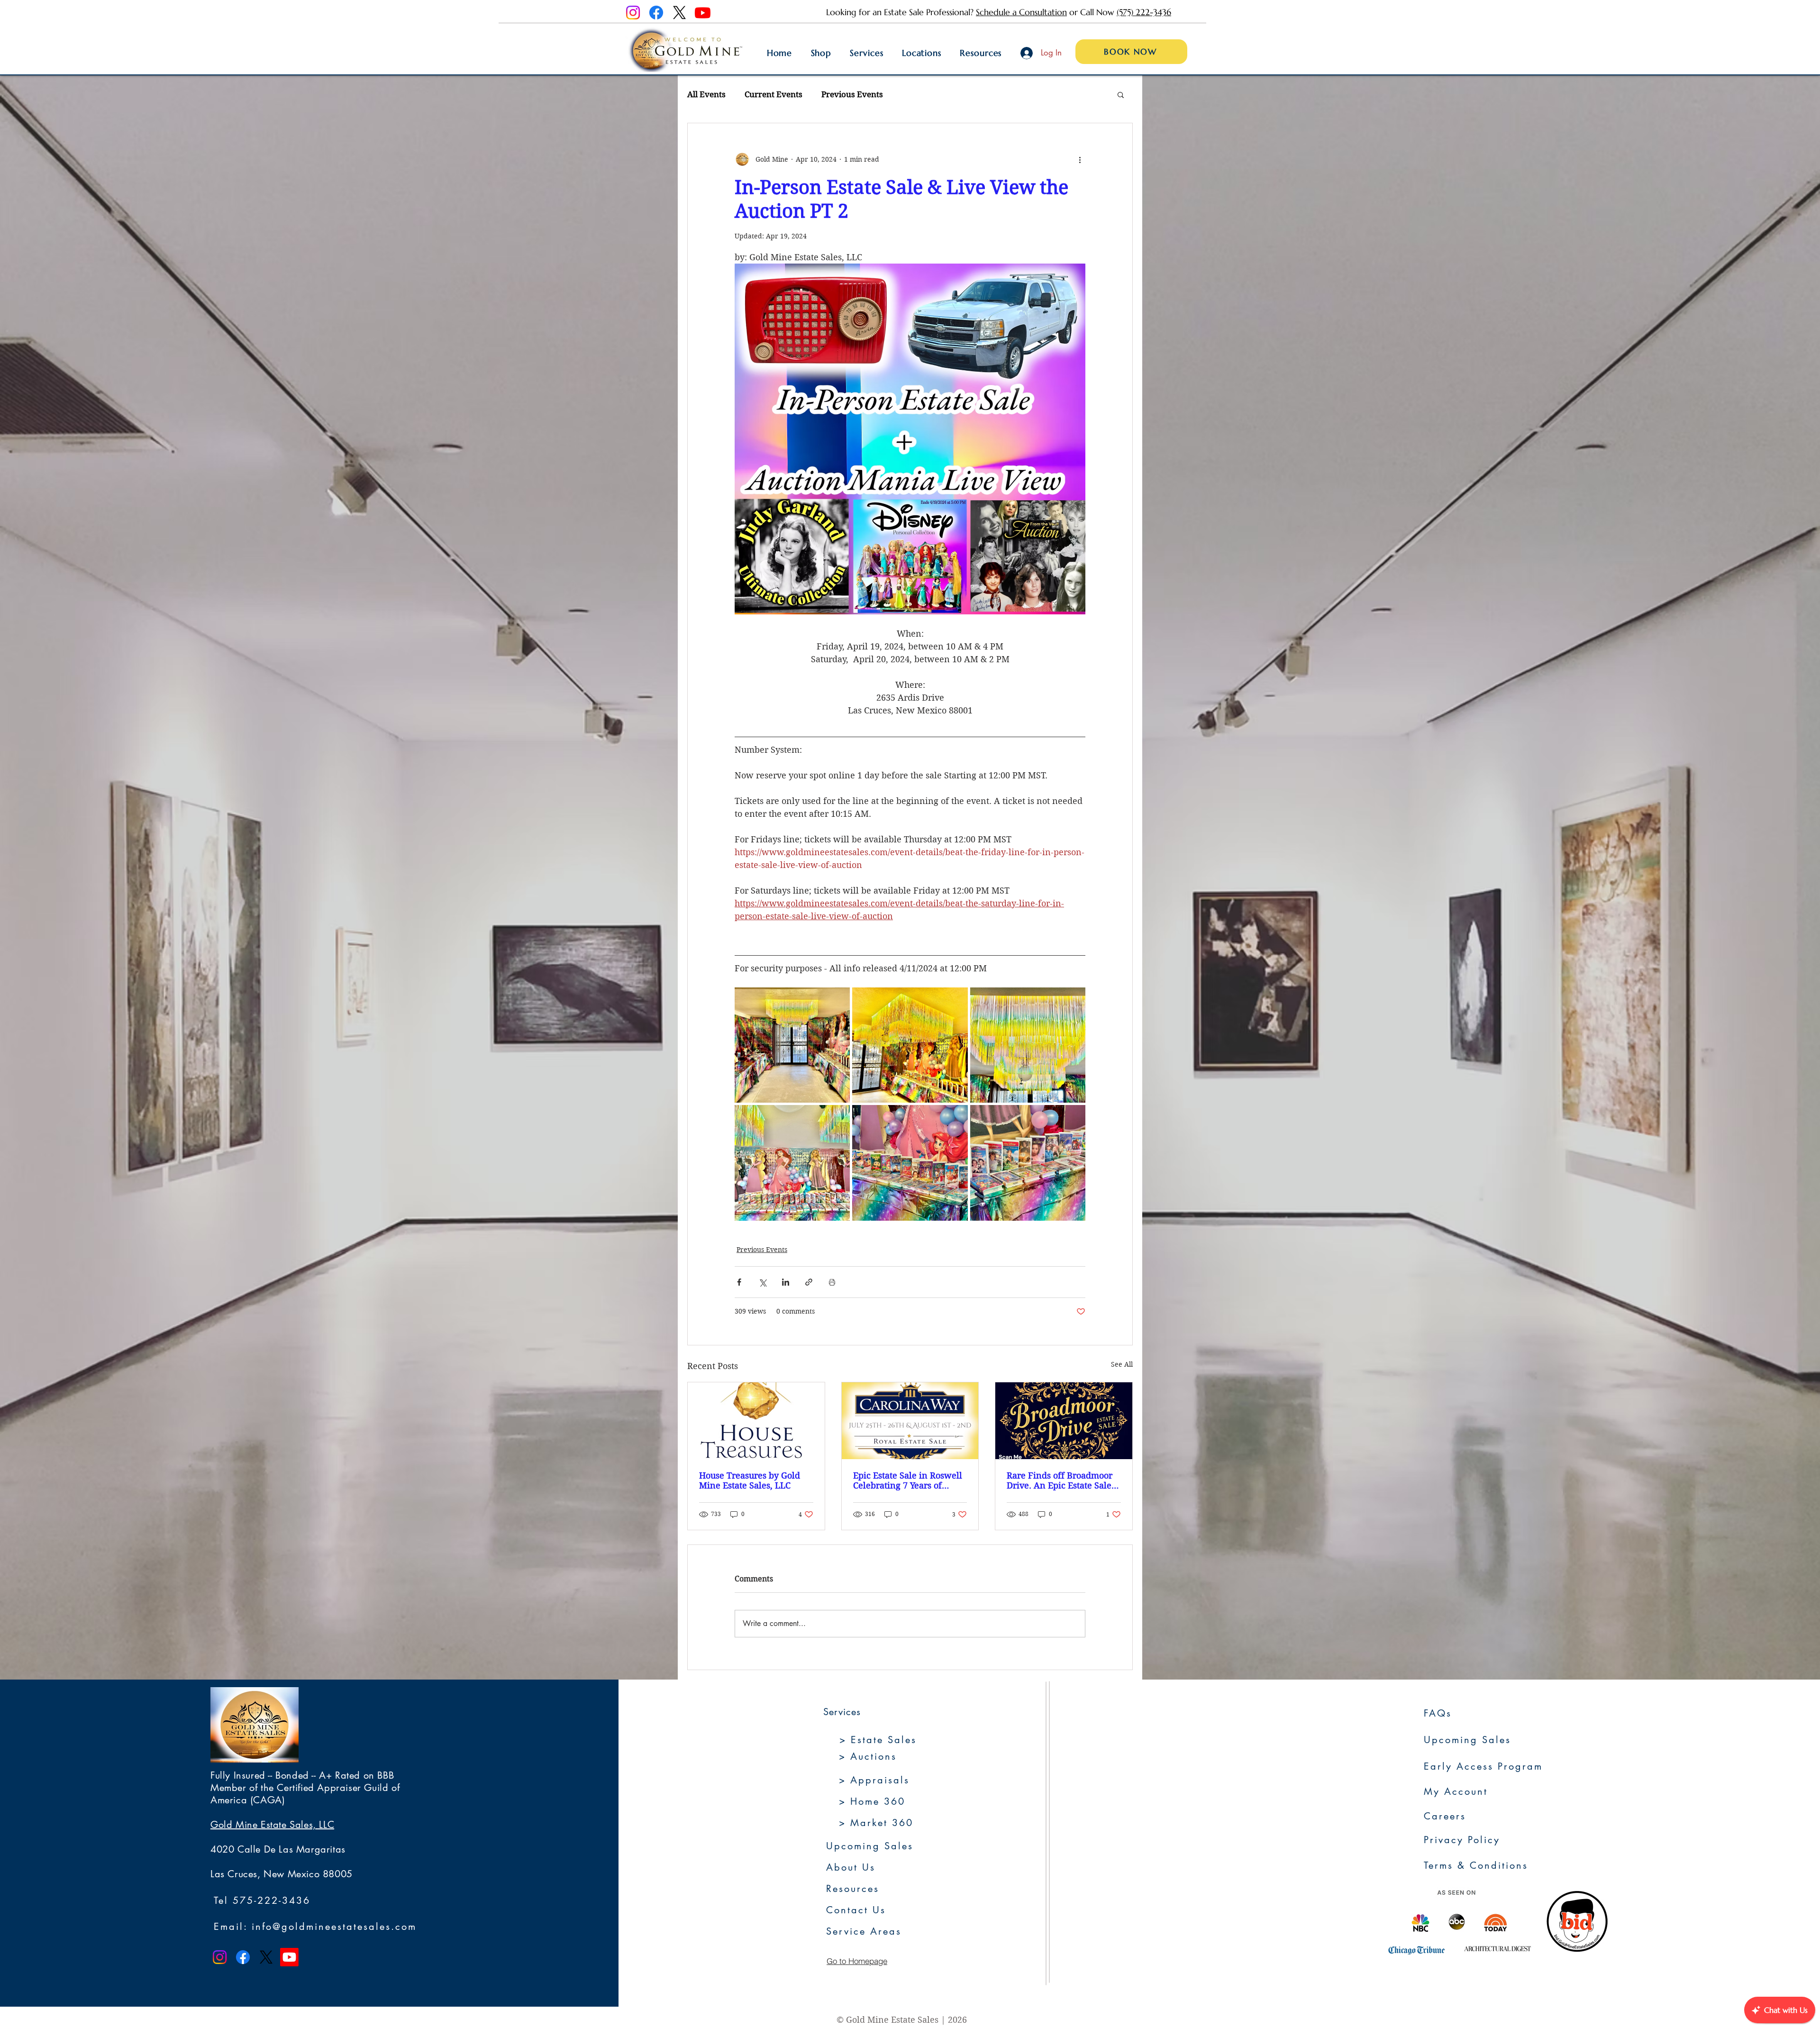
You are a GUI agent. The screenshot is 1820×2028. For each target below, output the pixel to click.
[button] (1121, 94)
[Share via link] (809, 1282)
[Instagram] (633, 13)
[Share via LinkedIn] (786, 1282)
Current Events (773, 94)
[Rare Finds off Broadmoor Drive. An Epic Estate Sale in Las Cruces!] (1064, 1421)
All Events (706, 94)
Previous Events (852, 94)
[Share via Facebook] (739, 1282)
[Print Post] (832, 1282)
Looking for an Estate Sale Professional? (901, 12)
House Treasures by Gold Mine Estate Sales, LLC (750, 1480)
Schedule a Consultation (1021, 12)
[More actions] (1080, 159)
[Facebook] (656, 13)
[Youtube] (703, 13)
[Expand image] (792, 1045)
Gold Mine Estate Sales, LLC (272, 1825)
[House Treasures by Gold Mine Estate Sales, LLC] (756, 1421)
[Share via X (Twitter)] (762, 1282)
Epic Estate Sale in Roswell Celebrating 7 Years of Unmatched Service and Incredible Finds (908, 1480)
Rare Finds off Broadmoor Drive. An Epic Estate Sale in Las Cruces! (1060, 1480)
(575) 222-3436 (1144, 12)
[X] (679, 13)
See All (1122, 1364)
